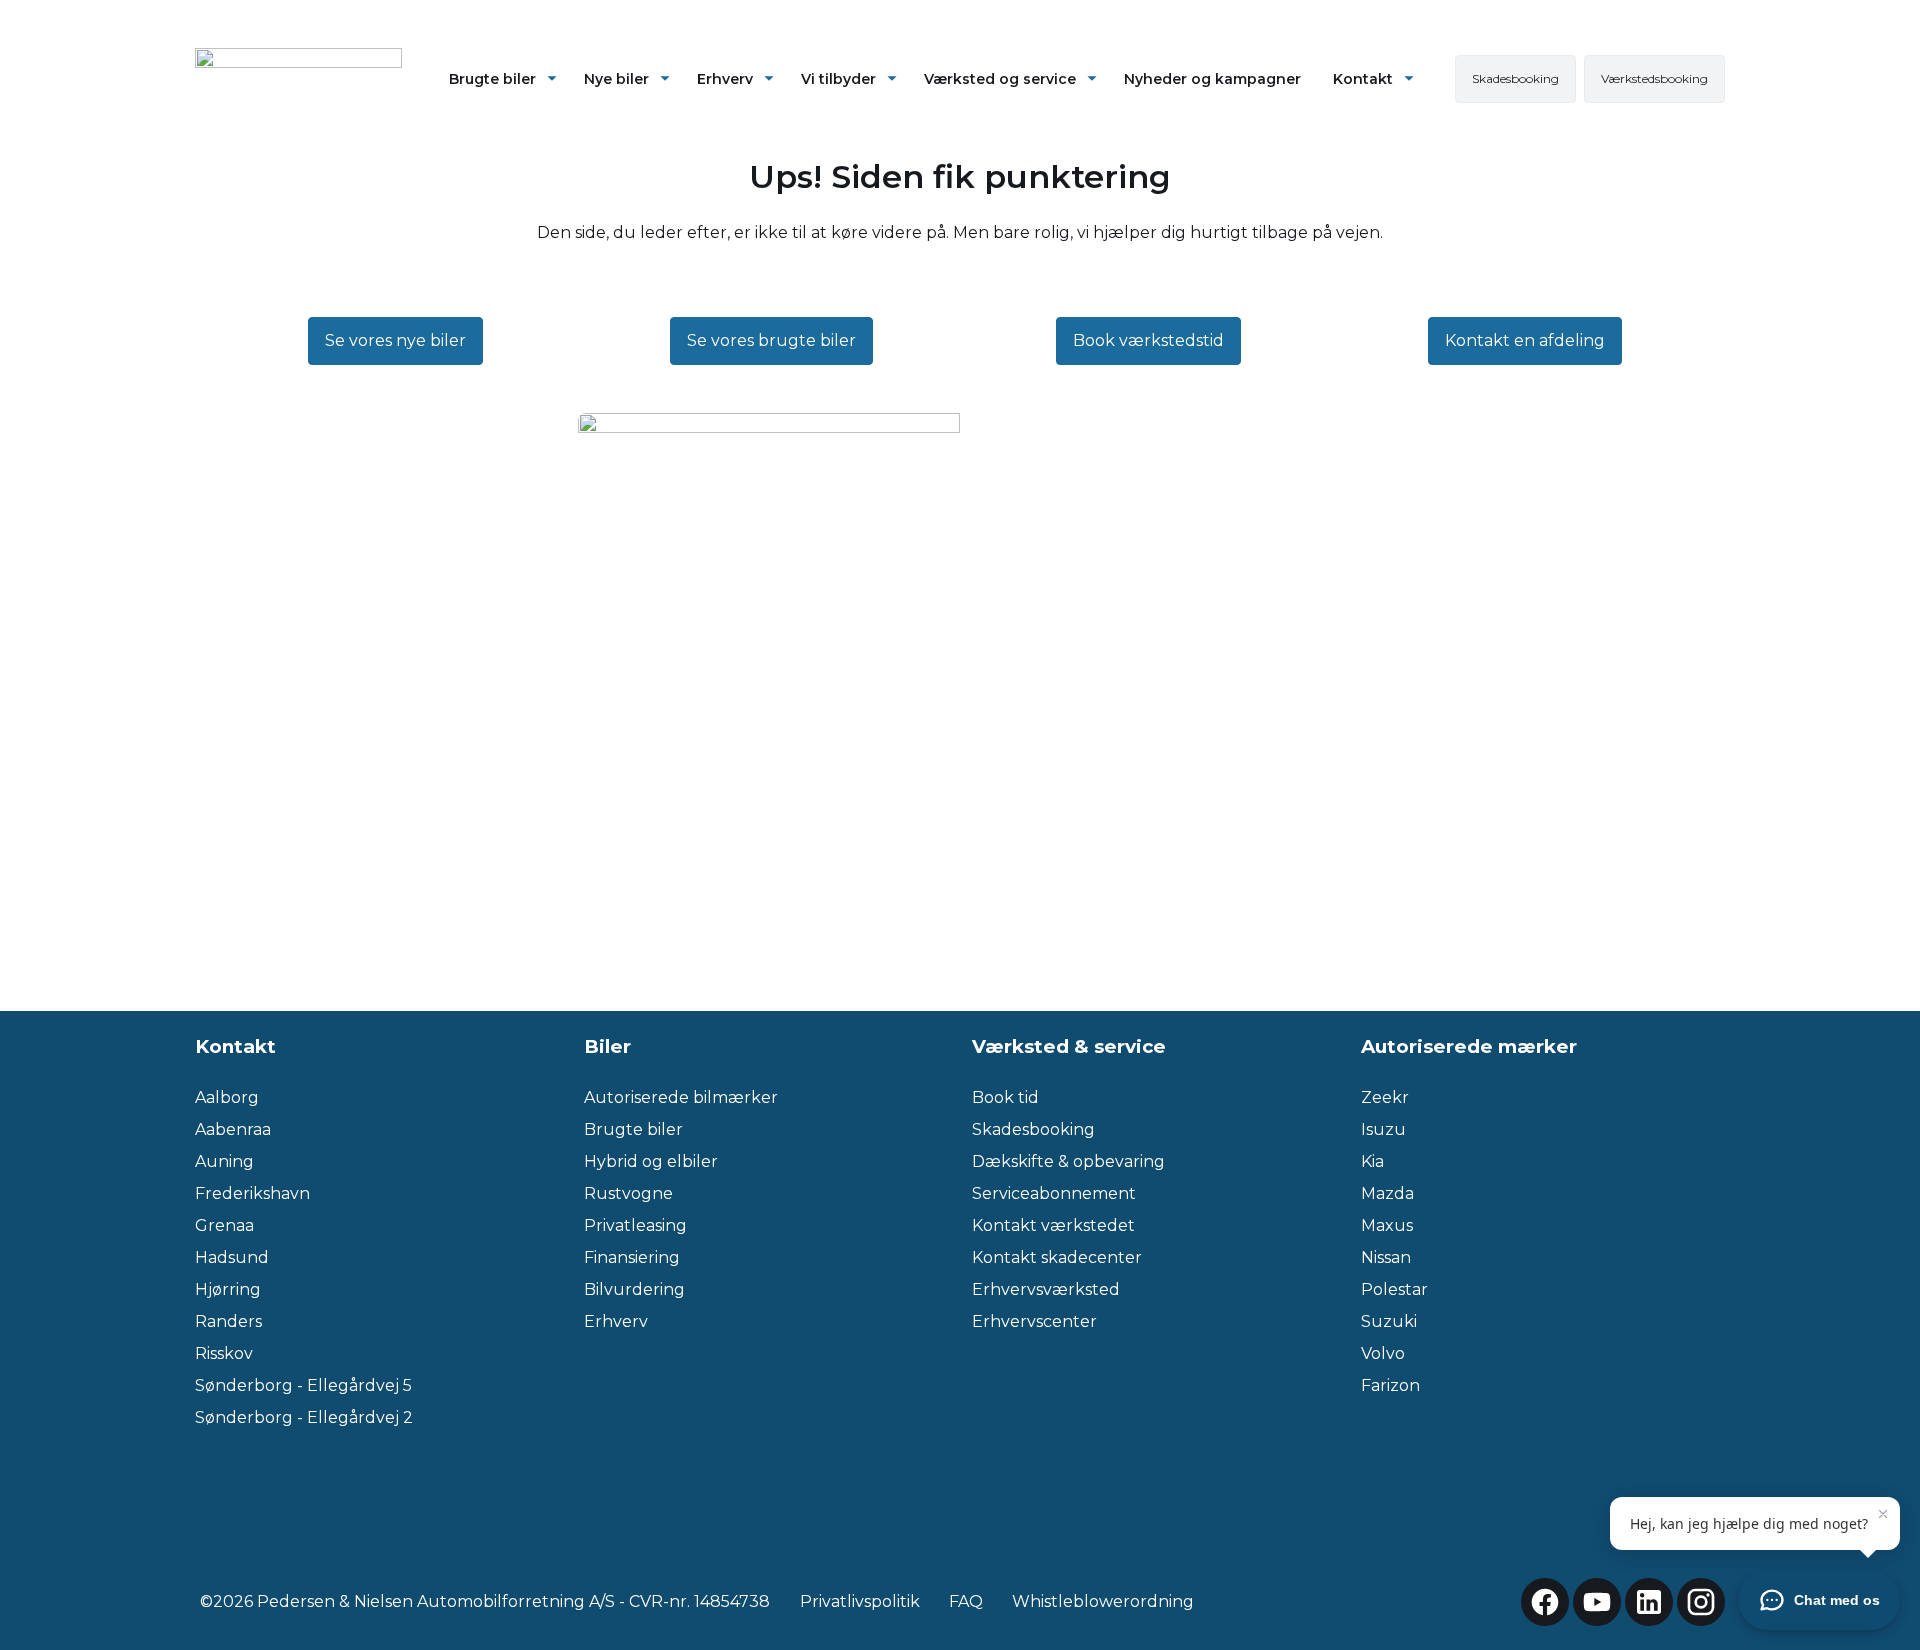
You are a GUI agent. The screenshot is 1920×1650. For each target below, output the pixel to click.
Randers (228, 1321)
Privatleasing (635, 1225)
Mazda (1387, 1193)
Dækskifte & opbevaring (1068, 1161)
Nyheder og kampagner (1212, 79)
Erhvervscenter (1034, 1321)
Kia (1372, 1161)
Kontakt (1363, 79)
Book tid (1005, 1097)
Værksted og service (1000, 79)
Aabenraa (233, 1129)
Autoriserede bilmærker (681, 1097)
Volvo (1383, 1353)
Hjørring (228, 1289)
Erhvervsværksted (1046, 1289)
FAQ (966, 1601)
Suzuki (1389, 1321)
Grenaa (224, 1225)
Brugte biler (492, 79)
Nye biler (616, 79)
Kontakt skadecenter (1057, 1257)
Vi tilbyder (838, 79)
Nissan (1386, 1257)
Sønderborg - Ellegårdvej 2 (304, 1417)
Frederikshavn (252, 1193)
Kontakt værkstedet (1053, 1225)
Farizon (1390, 1385)
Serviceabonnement (1054, 1193)
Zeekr (1385, 1097)
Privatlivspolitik (860, 1601)
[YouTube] (1597, 1602)
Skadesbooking (1033, 1129)
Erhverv (725, 79)
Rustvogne (628, 1193)
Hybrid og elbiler (651, 1161)
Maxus (1387, 1225)
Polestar (1394, 1289)
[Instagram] (1701, 1602)
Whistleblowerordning (1103, 1601)
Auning (224, 1161)
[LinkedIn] (1649, 1602)
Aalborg (227, 1097)
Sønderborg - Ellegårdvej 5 (303, 1385)
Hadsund (232, 1257)
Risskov (224, 1353)
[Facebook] (1545, 1602)
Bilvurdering (634, 1289)
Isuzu (1383, 1129)
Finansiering (632, 1257)
